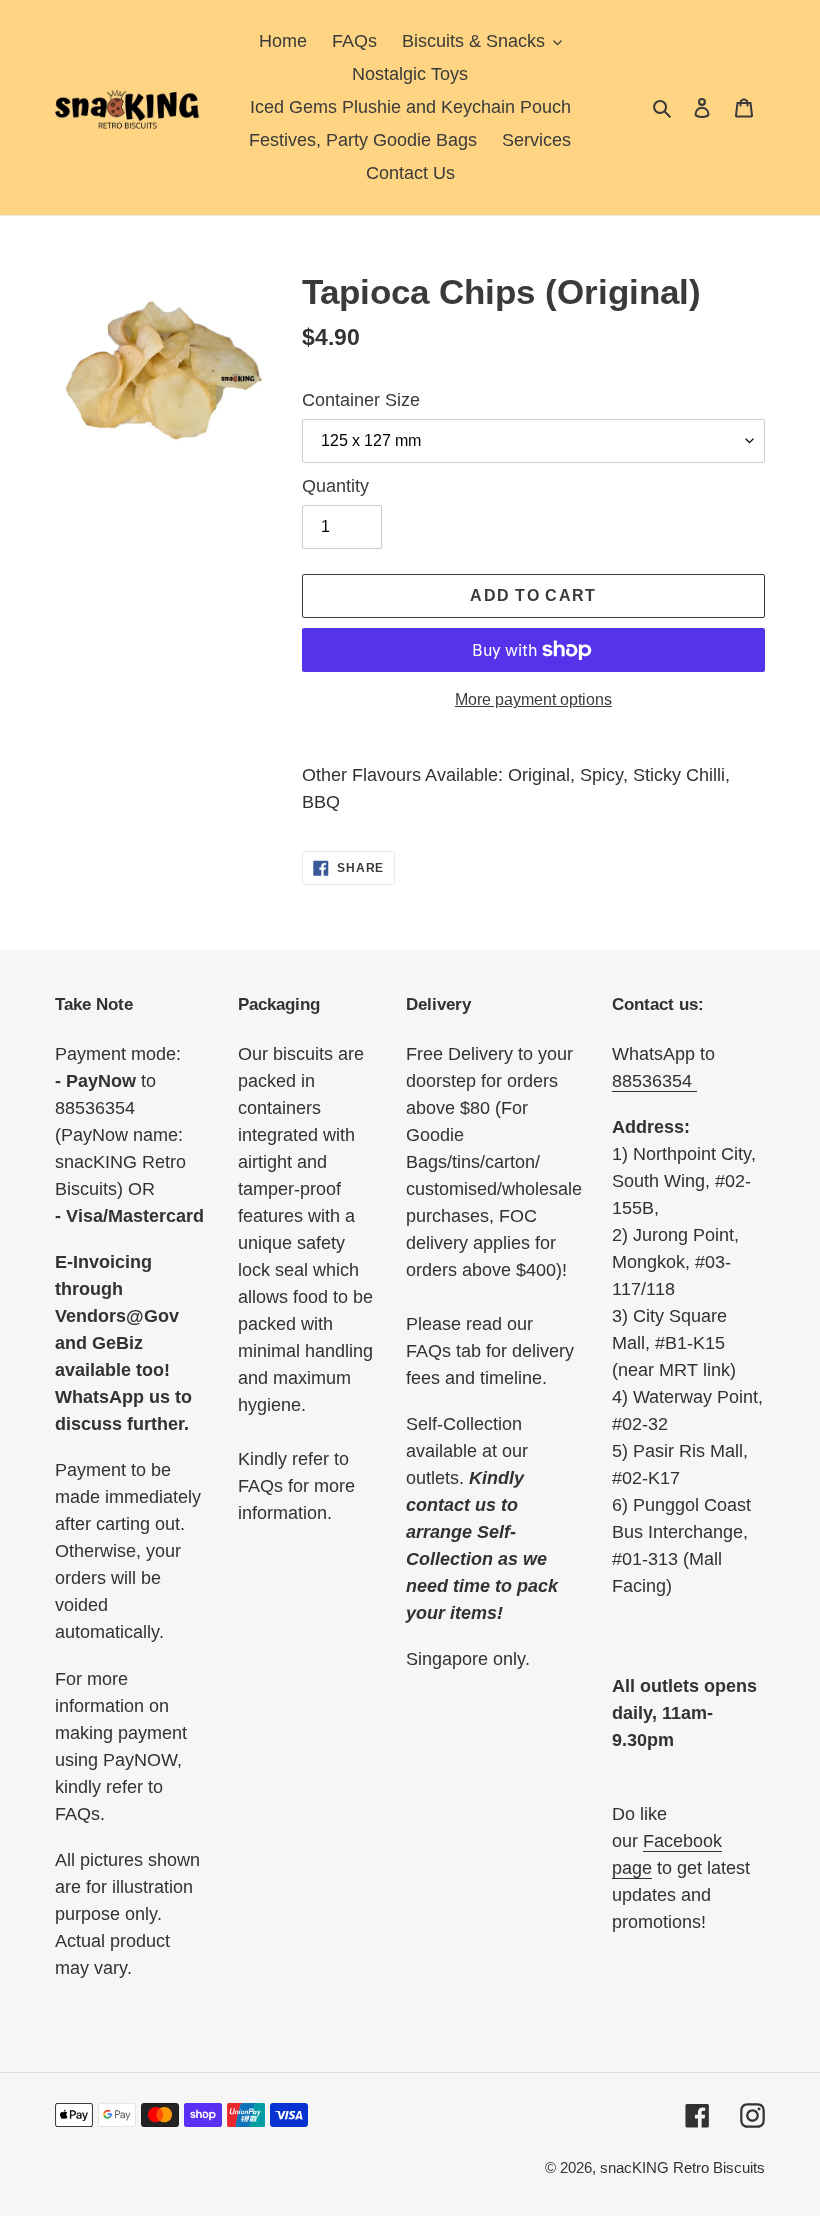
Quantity (335, 486)
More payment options (533, 699)
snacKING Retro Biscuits (682, 2167)
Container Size (361, 400)
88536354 (654, 1081)
